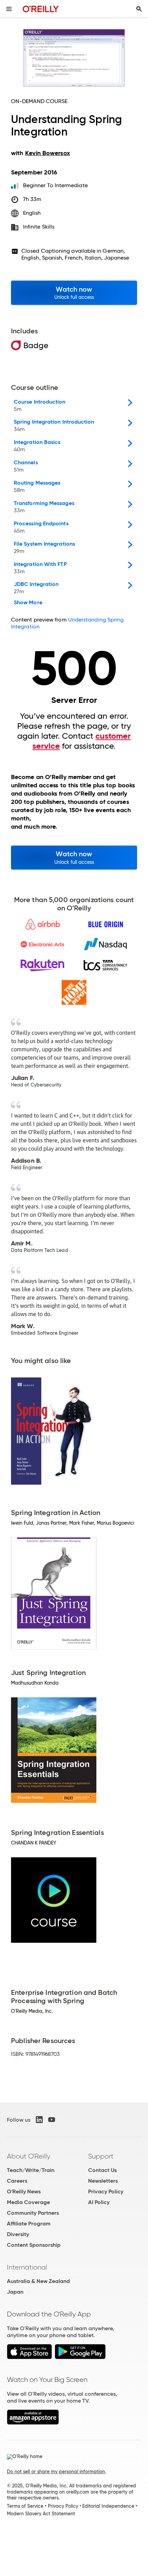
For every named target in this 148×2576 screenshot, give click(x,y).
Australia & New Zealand (38, 2281)
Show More (28, 603)
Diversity (18, 2234)
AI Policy (99, 2202)
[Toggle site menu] (9, 9)
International (27, 2267)
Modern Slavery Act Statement (41, 2514)
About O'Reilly (29, 2156)
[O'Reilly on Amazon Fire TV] (33, 2423)
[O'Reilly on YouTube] (52, 2120)
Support (101, 2156)
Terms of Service (25, 2506)
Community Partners (33, 2213)
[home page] (41, 9)
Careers (17, 2181)
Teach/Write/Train (31, 2170)
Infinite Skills (39, 227)
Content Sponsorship (34, 2245)
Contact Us (102, 2170)
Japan (15, 2292)
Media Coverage (28, 2202)
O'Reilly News (24, 2191)
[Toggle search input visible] (139, 9)
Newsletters (103, 2181)
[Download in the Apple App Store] (29, 2357)
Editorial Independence (108, 2506)
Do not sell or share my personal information (56, 2472)
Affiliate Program (29, 2224)
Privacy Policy (106, 2191)
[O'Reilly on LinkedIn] (39, 2120)
